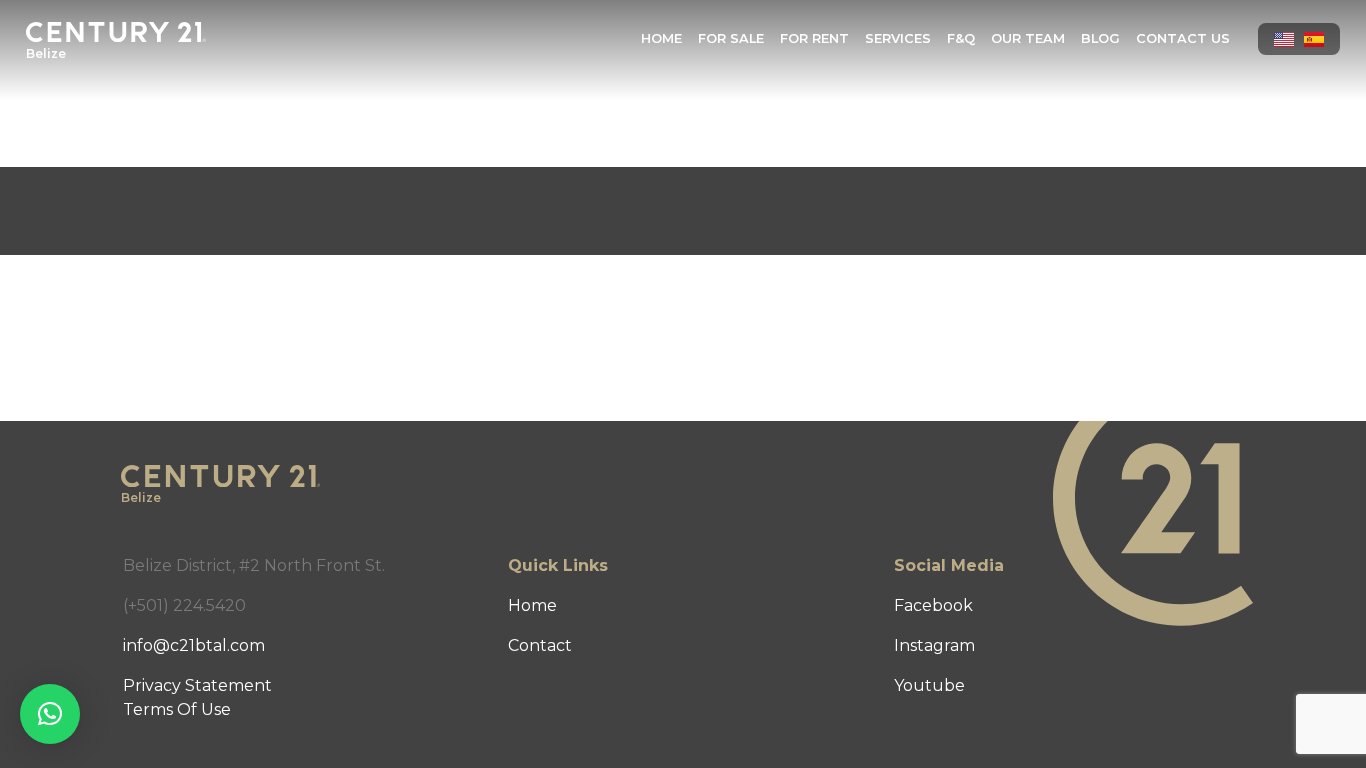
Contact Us (1183, 38)
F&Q (961, 38)
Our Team (1028, 38)
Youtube (929, 685)
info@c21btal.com (194, 645)
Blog (1100, 38)
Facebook (933, 605)
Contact (540, 645)
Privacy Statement (197, 685)
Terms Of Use (177, 709)
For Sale (731, 38)
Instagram (934, 645)
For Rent (814, 38)
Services (898, 38)
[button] (50, 714)
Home (661, 38)
